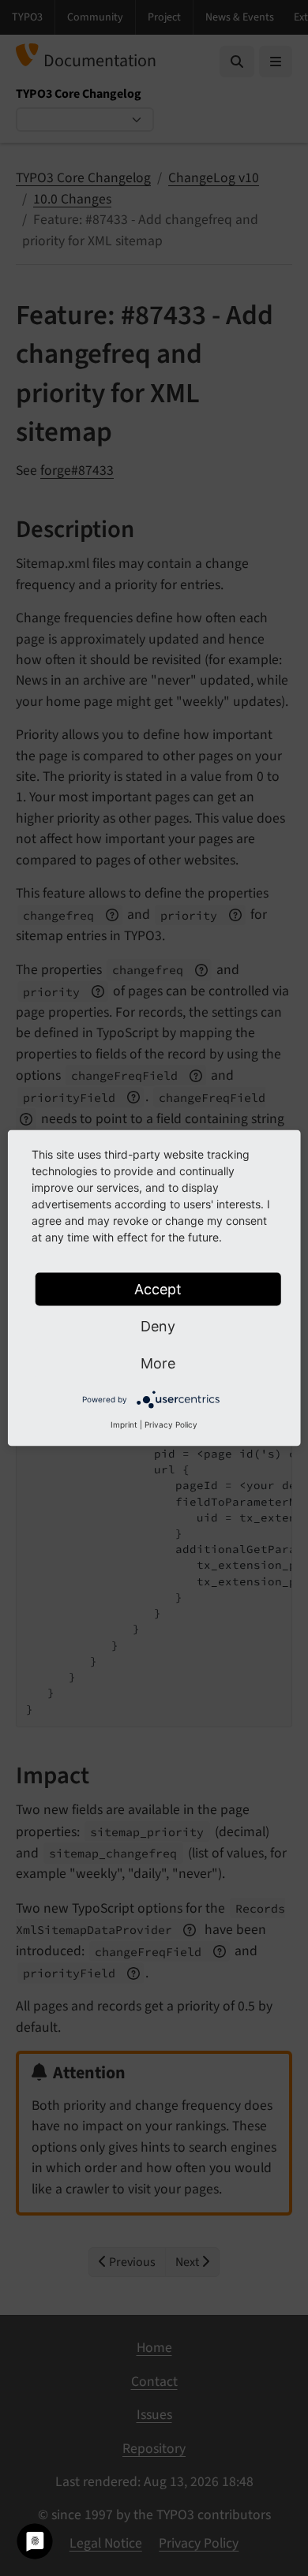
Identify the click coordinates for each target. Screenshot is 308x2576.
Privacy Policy (171, 1424)
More (158, 1363)
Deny (158, 1326)
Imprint (124, 1424)
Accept (158, 1289)
